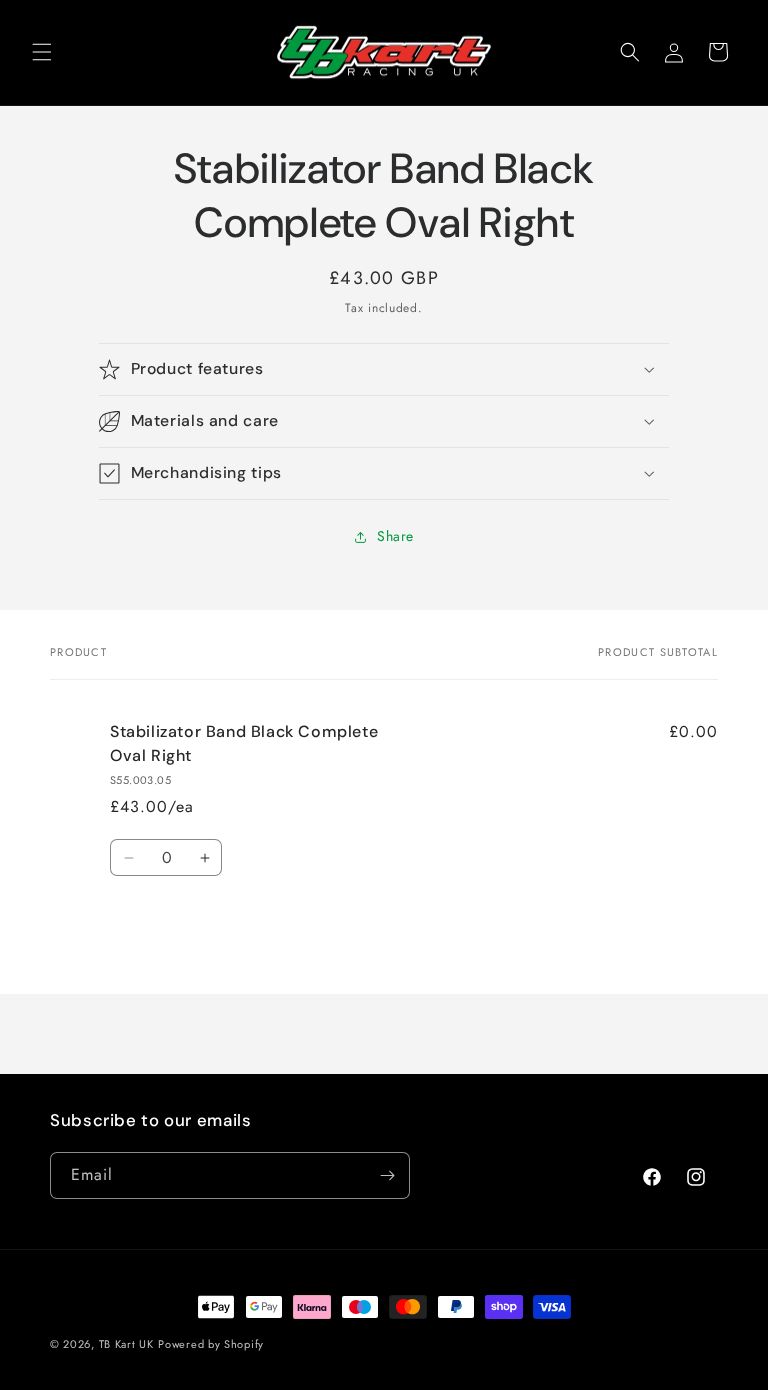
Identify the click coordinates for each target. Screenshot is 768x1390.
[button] (42, 52)
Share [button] (395, 536)
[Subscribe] (387, 1175)
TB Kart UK (126, 1344)
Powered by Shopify (211, 1344)
